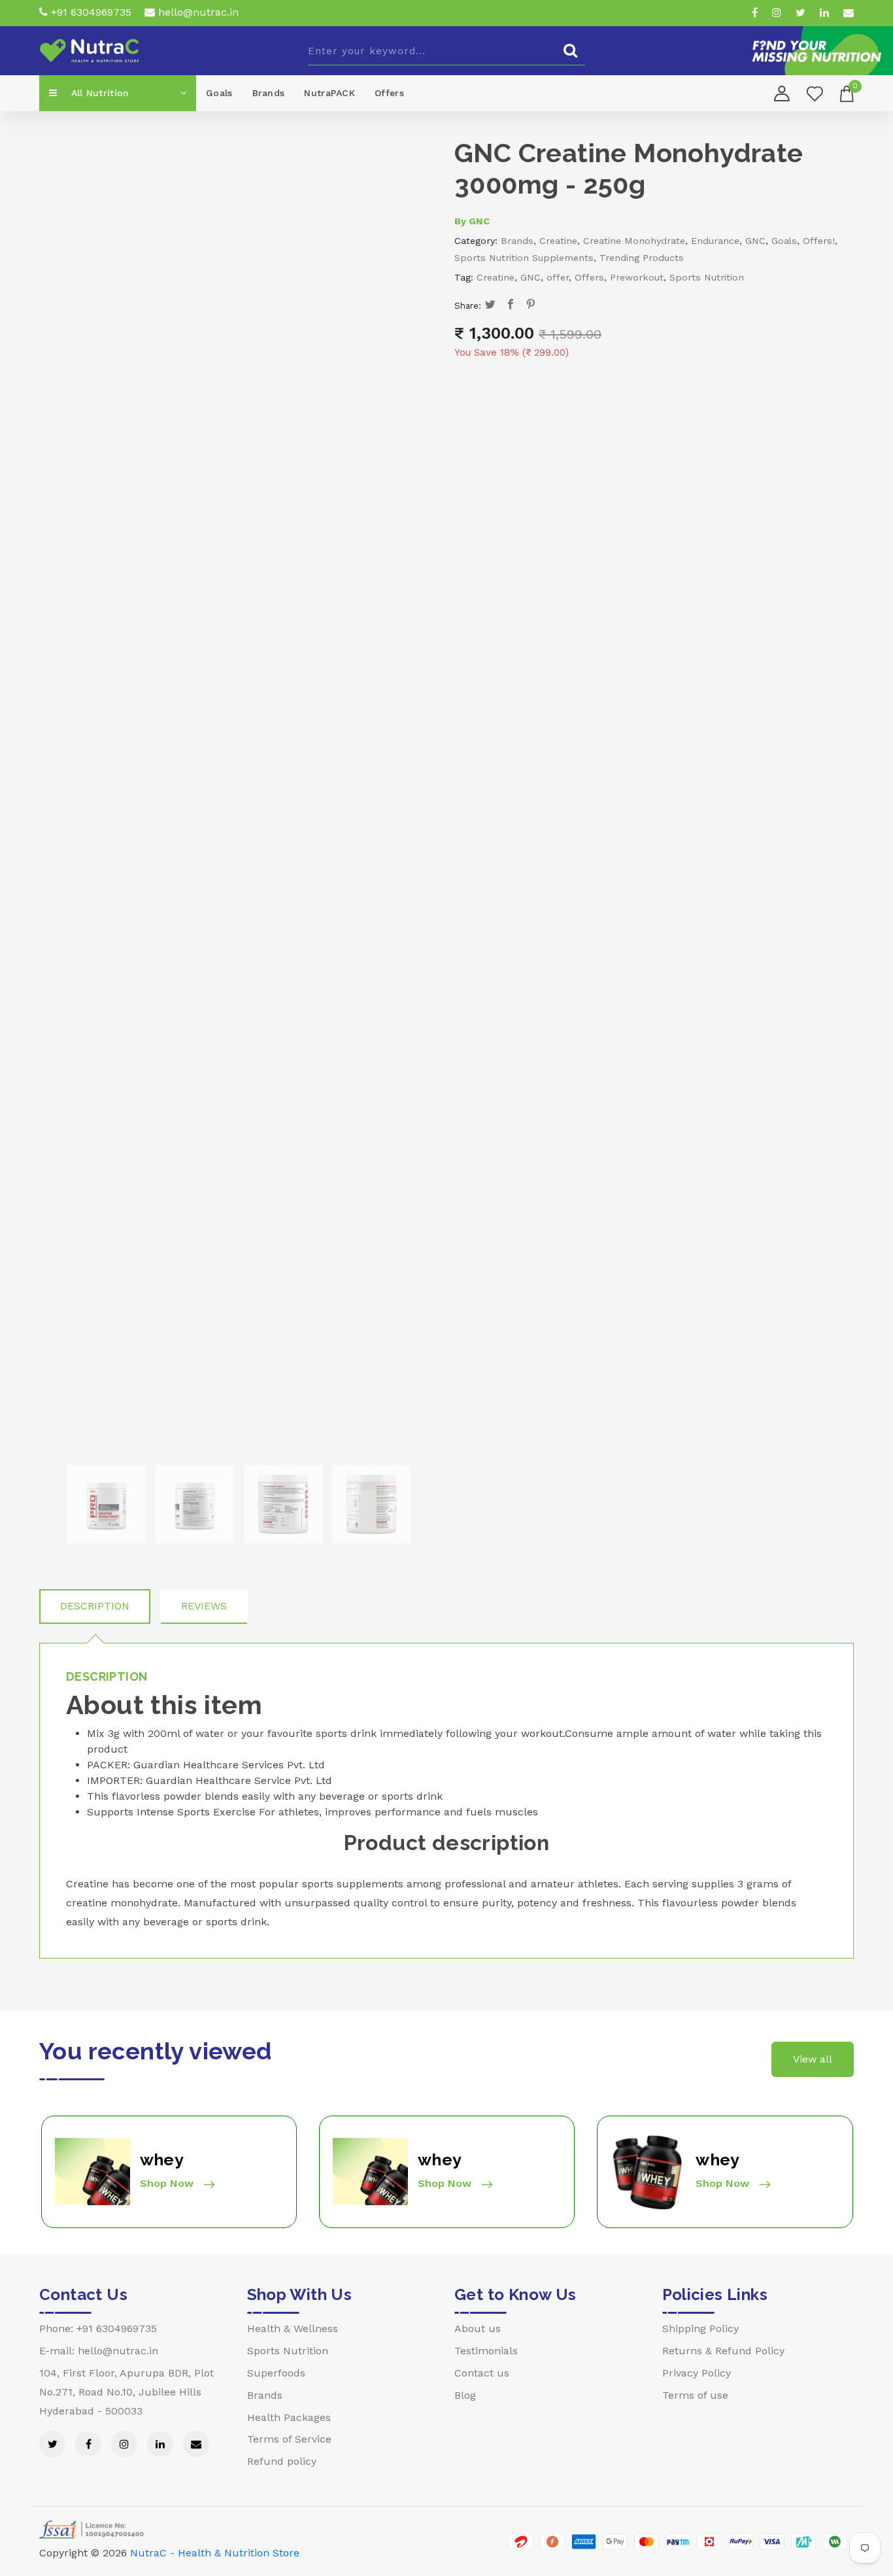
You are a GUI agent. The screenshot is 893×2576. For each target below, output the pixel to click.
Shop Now (168, 2183)
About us (478, 2328)
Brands (269, 93)
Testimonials (486, 2351)
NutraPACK (329, 93)
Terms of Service (289, 2439)
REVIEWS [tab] (204, 1606)
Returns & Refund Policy (723, 2351)
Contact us (482, 2373)
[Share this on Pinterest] (531, 305)
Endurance (715, 241)
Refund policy (282, 2461)
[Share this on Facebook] (511, 305)
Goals (219, 93)
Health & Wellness (293, 2328)
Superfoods (276, 2373)
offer (558, 277)
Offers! (819, 241)
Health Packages (289, 2417)
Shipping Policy (700, 2328)
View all (813, 2059)
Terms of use (695, 2395)
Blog (465, 2395)
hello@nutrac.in (197, 12)
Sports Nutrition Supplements (524, 258)
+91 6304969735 (90, 12)
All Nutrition (98, 93)
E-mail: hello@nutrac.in (99, 2351)
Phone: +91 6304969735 (98, 2328)
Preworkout (637, 277)
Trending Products (642, 258)
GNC (479, 221)
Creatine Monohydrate (634, 241)
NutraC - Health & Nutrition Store (215, 2553)
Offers (389, 93)
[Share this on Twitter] (491, 305)
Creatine (558, 241)
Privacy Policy (697, 2373)
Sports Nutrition (707, 277)
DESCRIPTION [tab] (95, 1606)
